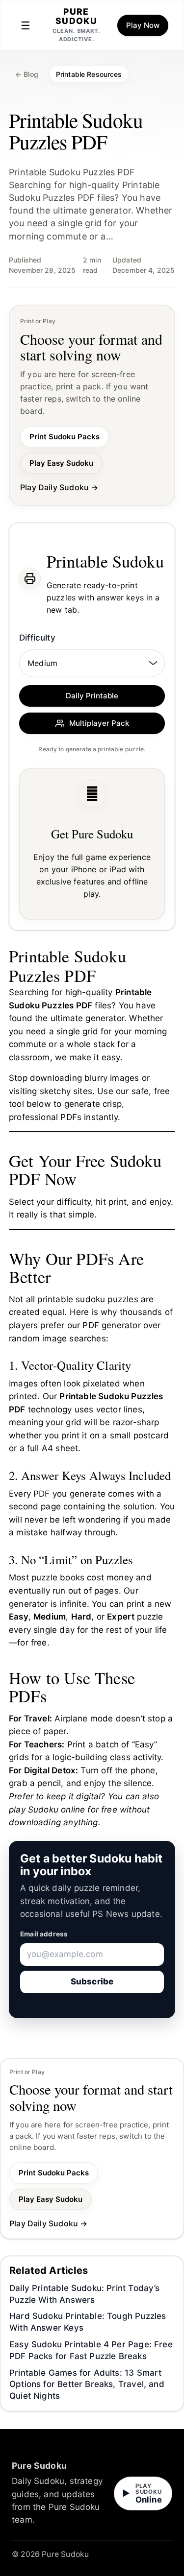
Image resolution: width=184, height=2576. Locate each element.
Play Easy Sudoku (61, 463)
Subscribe (92, 1981)
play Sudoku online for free (63, 1810)
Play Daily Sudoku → (59, 487)
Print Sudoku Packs (65, 437)
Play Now (143, 25)
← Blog (27, 74)
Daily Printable (92, 696)
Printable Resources (89, 74)
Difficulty (37, 638)
